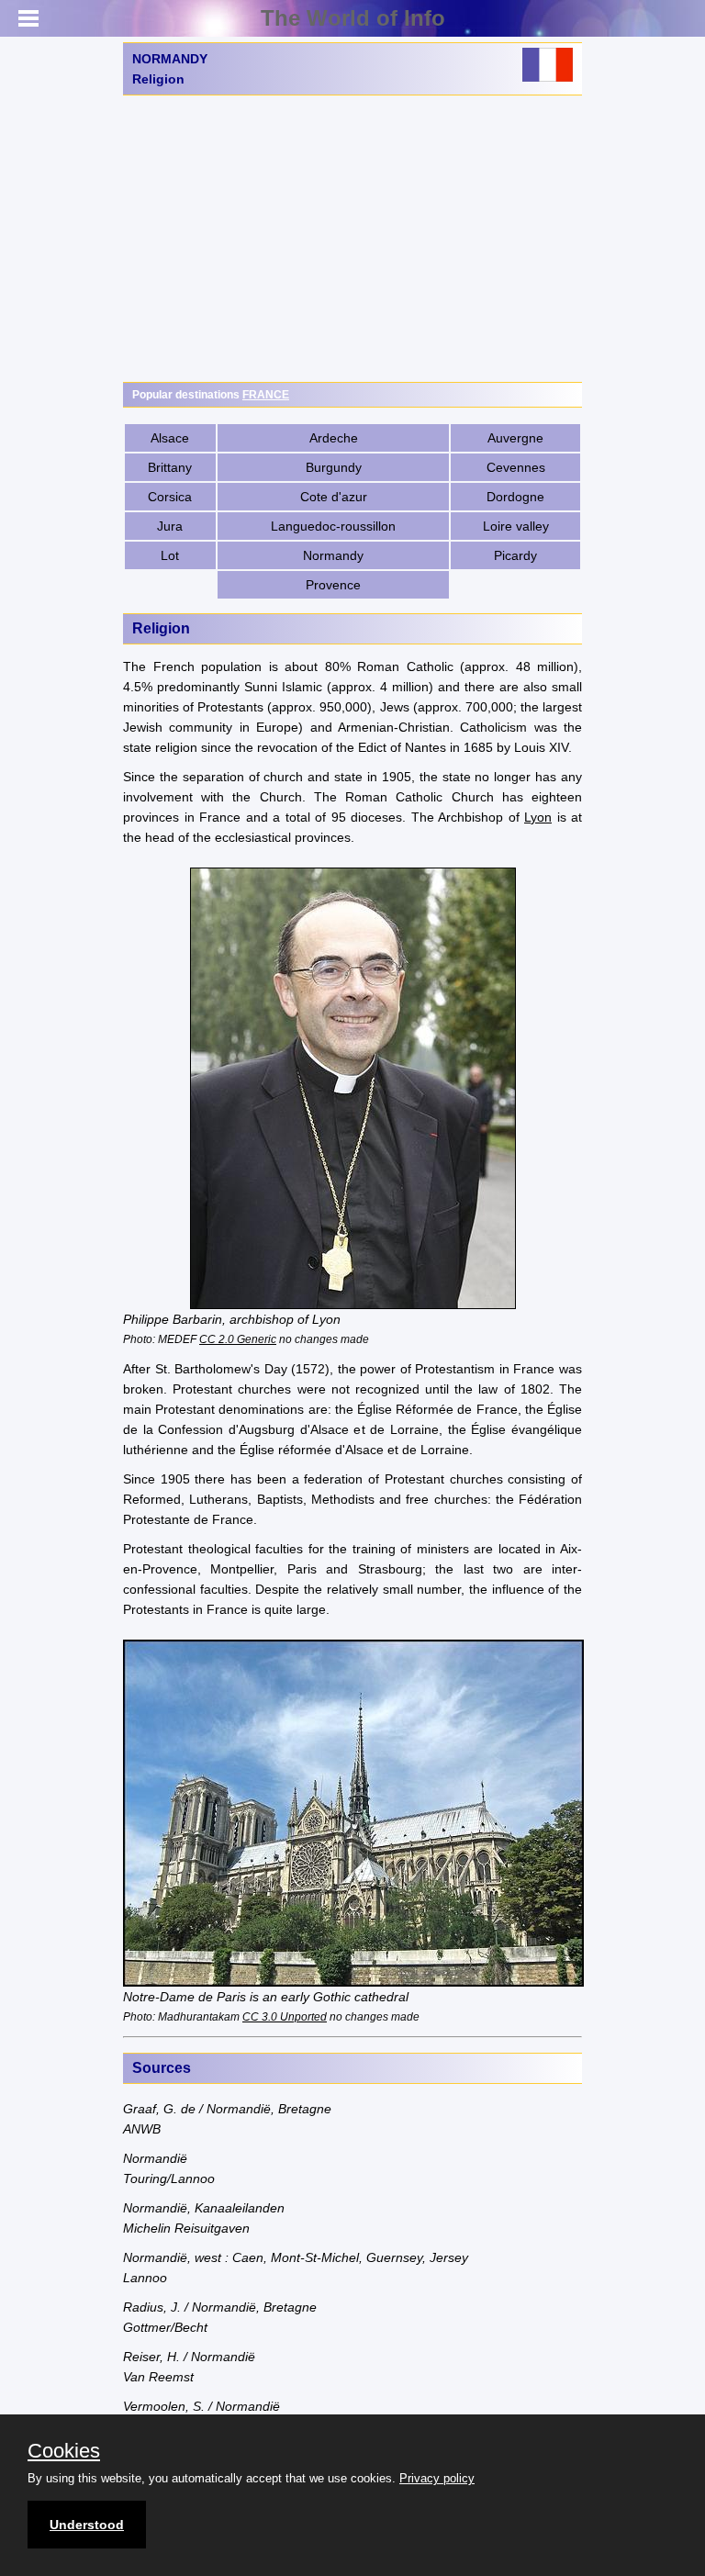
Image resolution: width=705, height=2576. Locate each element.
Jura (170, 526)
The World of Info (353, 18)
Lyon (538, 817)
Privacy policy (437, 2478)
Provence (333, 585)
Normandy (333, 555)
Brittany (170, 467)
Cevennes (516, 467)
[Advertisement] (352, 239)
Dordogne (515, 497)
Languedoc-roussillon (333, 526)
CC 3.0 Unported (285, 2016)
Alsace (170, 438)
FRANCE (266, 395)
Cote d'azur (334, 497)
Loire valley (516, 526)
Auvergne (515, 438)
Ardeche (334, 438)
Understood (87, 2525)
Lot (170, 555)
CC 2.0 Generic (238, 1339)
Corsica (170, 497)
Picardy (515, 555)
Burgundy (334, 467)
